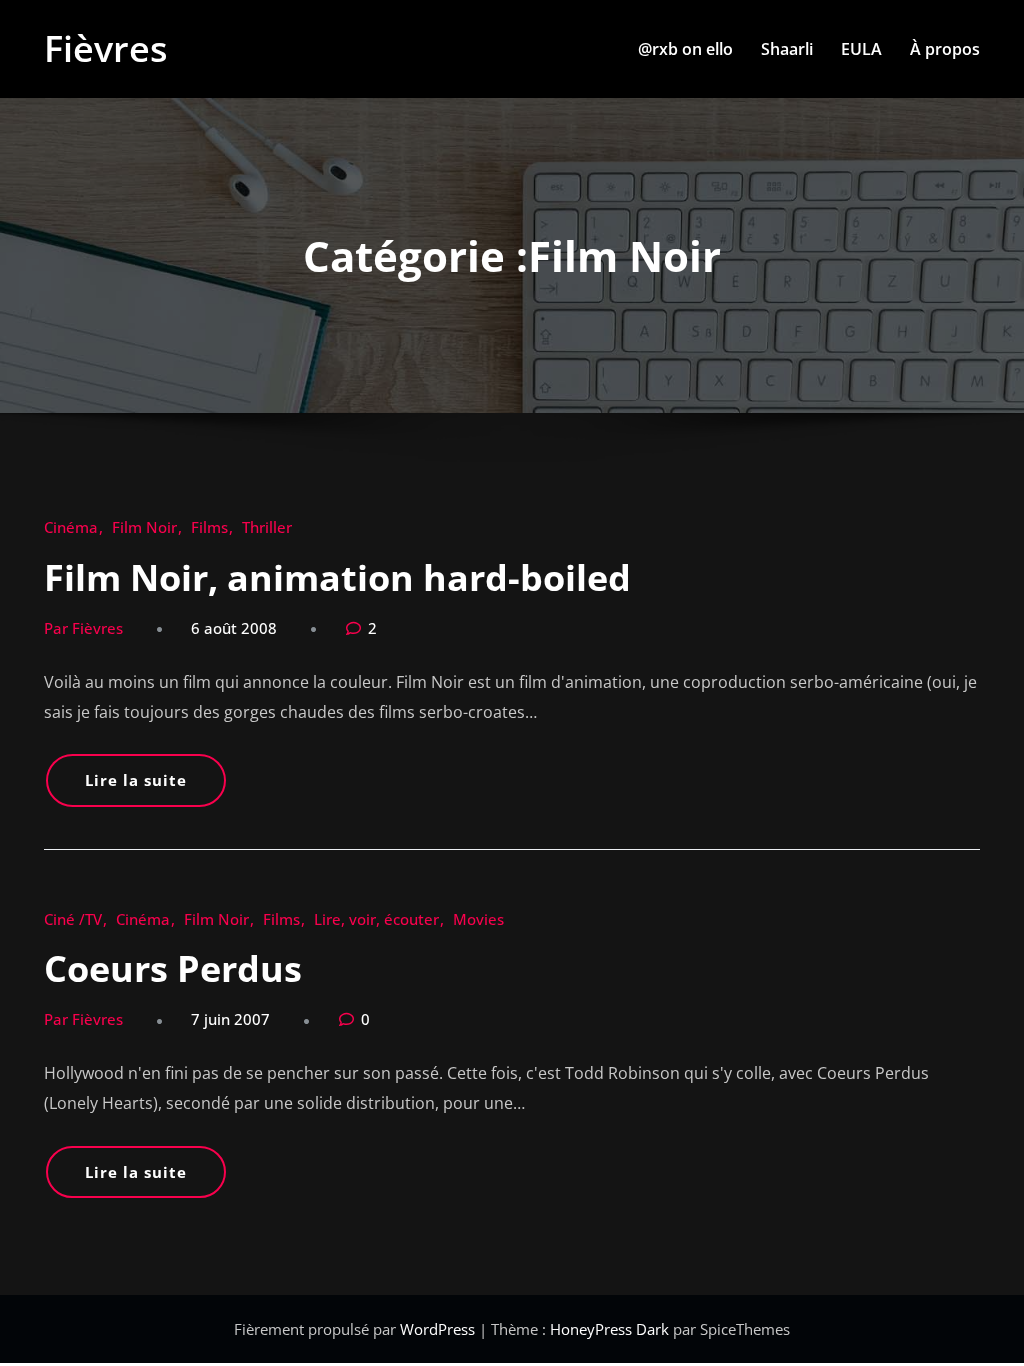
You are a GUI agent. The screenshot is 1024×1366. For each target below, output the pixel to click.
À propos (945, 49)
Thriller (267, 527)
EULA (861, 49)
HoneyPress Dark (609, 1329)
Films (209, 527)
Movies (478, 919)
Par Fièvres (83, 628)
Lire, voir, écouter (376, 919)
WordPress (439, 1329)
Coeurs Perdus (173, 968)
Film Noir (144, 527)
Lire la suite (136, 780)
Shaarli (787, 49)
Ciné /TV (73, 919)
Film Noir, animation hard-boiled (337, 577)
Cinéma (71, 527)
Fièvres (106, 48)
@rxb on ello (685, 49)
